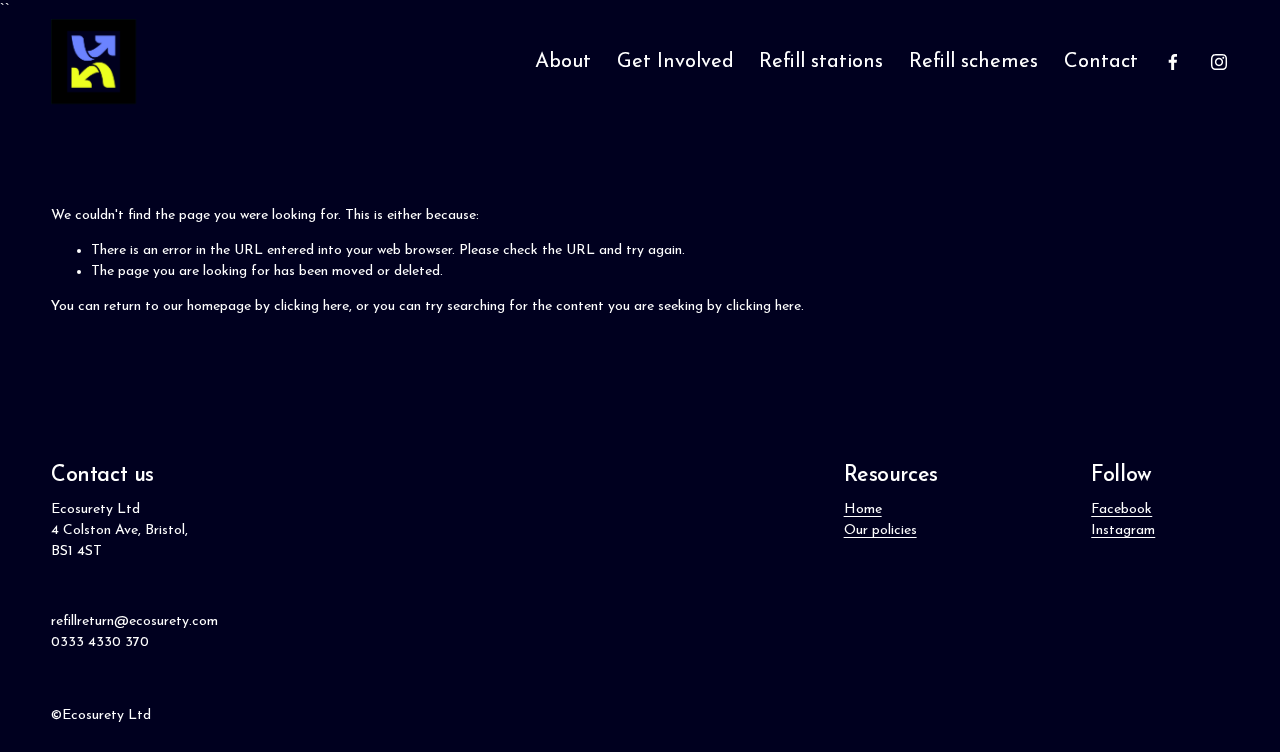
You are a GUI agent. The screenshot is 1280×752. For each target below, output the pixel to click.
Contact (1101, 62)
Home (863, 509)
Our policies (880, 530)
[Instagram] (1219, 62)
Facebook (1121, 509)
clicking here (311, 306)
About (563, 62)
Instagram (1123, 530)
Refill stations (821, 62)
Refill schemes (973, 62)
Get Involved (675, 62)
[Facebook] (1173, 62)
